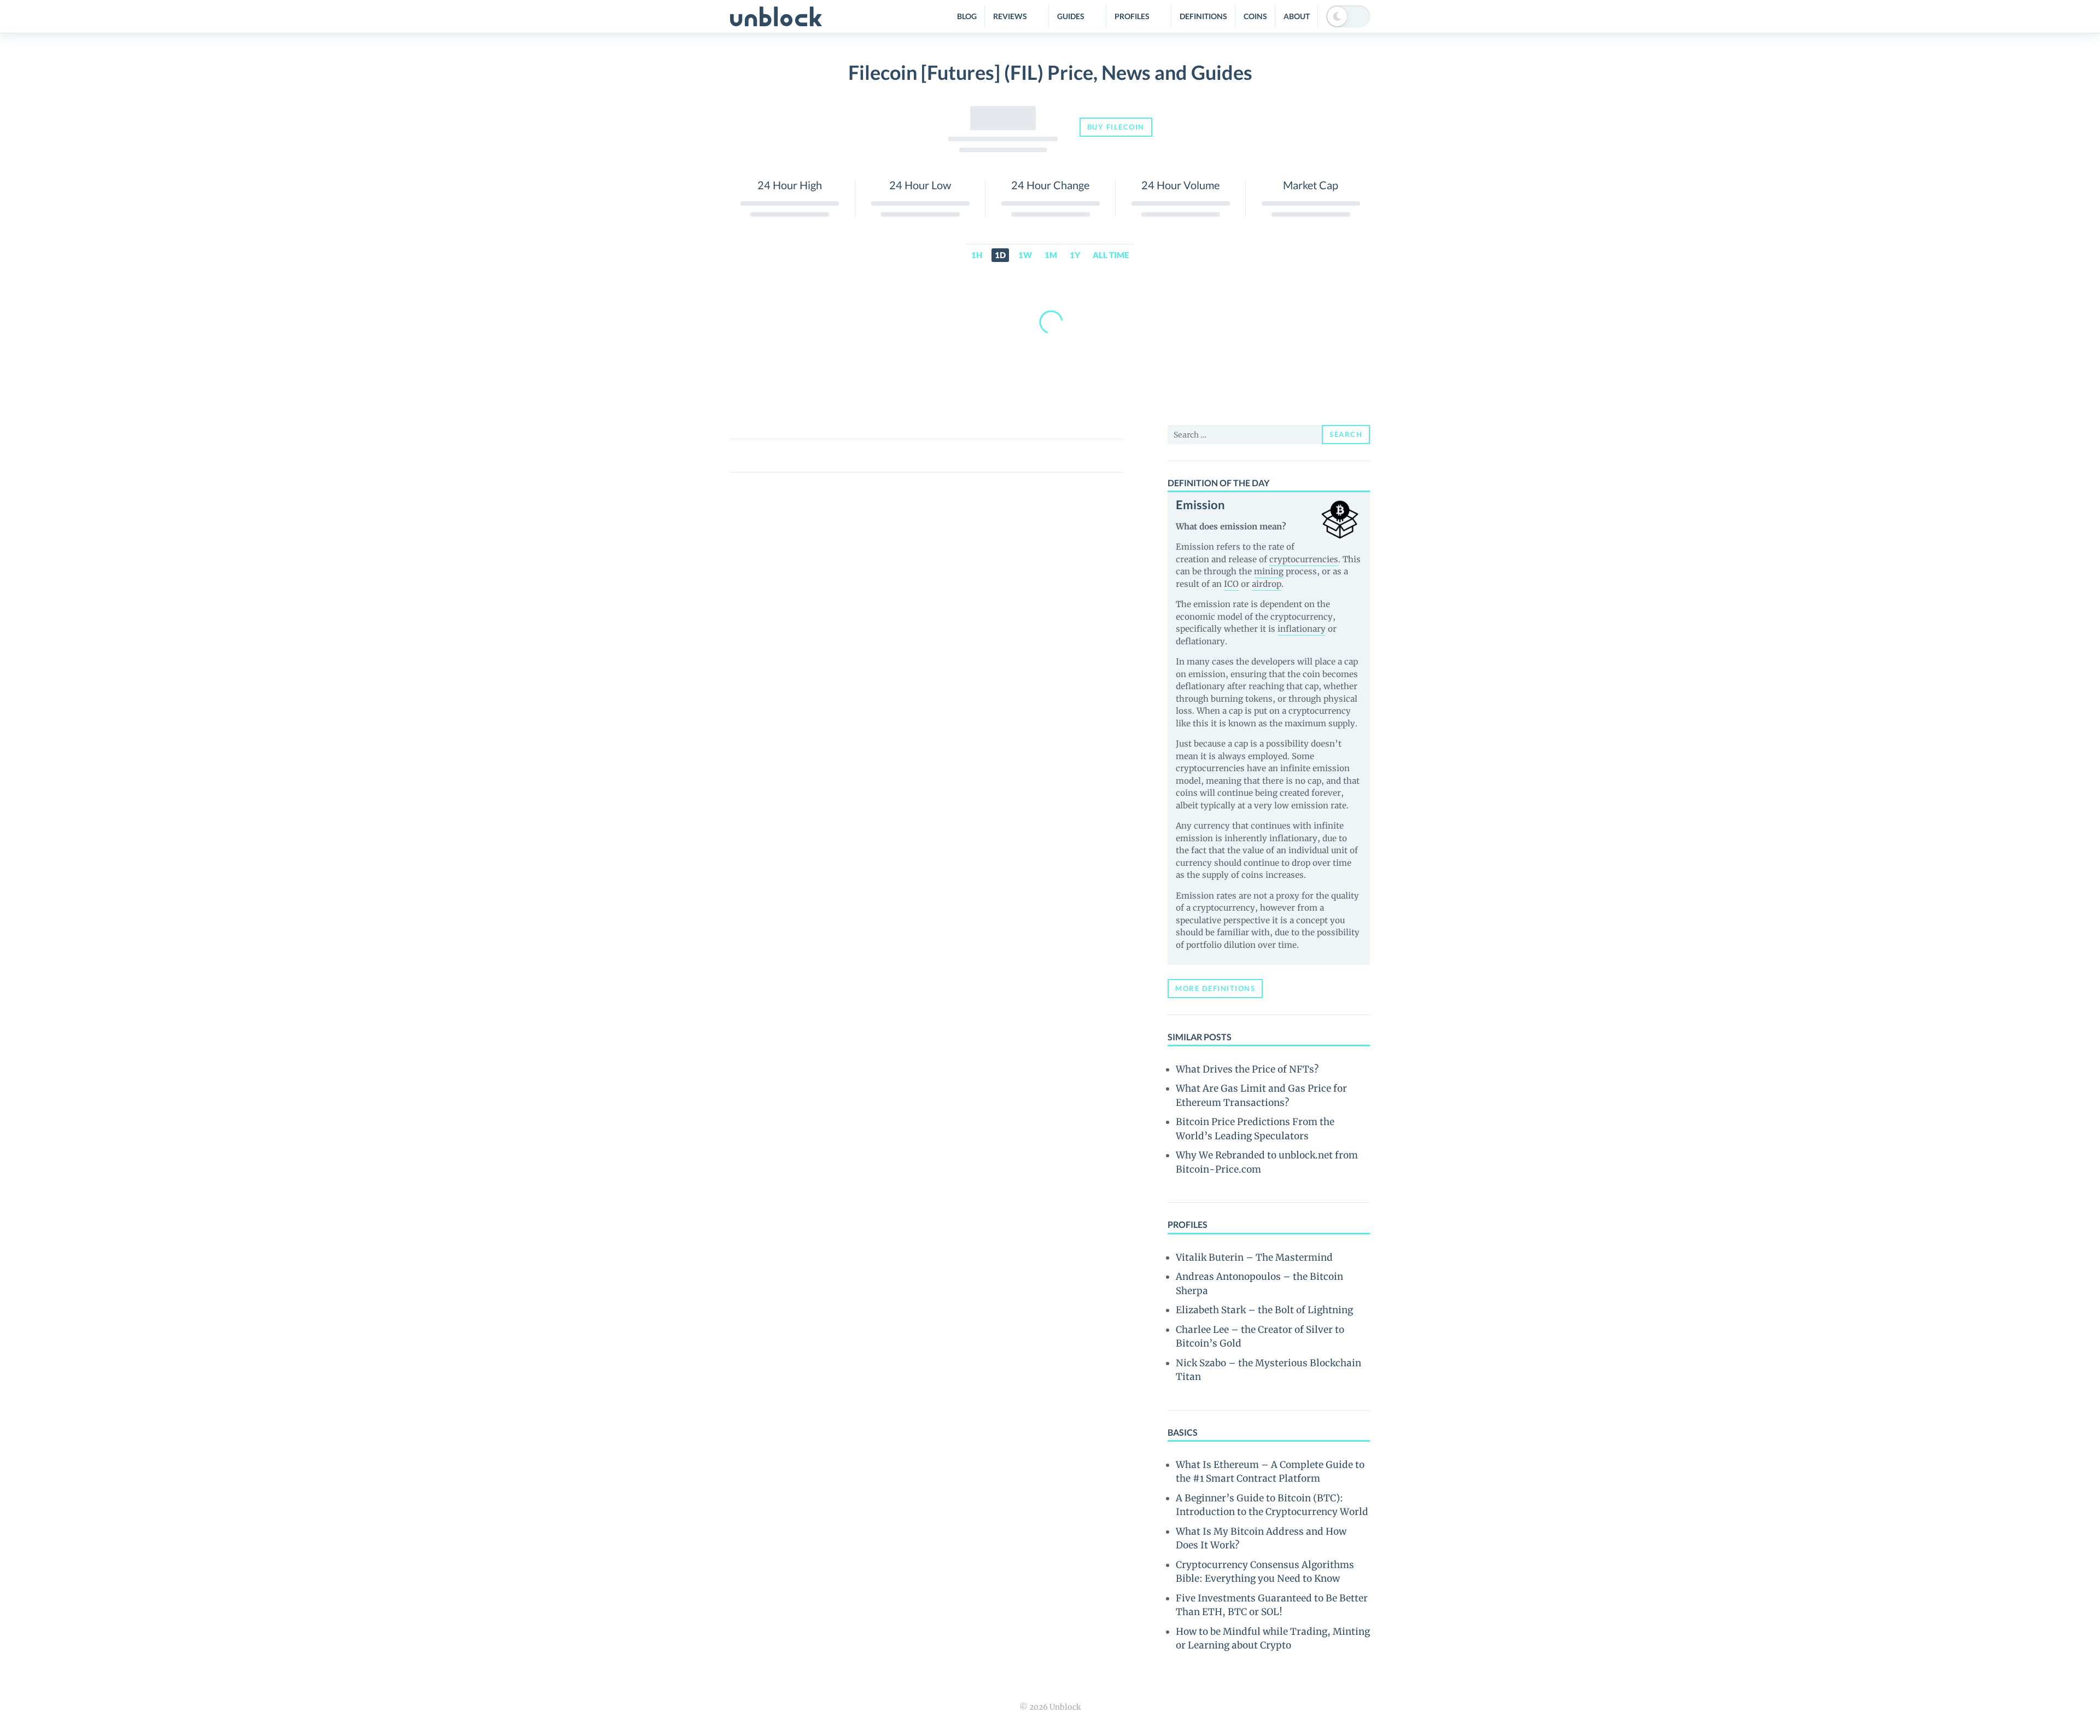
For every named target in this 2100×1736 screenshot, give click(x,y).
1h (977, 255)
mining (1269, 571)
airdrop (1267, 584)
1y (1075, 255)
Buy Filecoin (1116, 127)
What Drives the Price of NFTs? (1247, 1069)
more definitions (1215, 988)
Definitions (1203, 16)
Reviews (1010, 16)
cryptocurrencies (1304, 559)
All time (1111, 255)
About (1297, 16)
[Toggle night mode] (1348, 16)
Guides (1071, 16)
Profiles (1132, 16)
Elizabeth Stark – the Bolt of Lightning (1264, 1310)
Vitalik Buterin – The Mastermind (1254, 1257)
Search (1346, 434)
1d (1000, 255)
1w (1025, 255)
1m (1051, 255)
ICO (1231, 584)
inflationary (1302, 629)
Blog (967, 16)
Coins (1255, 16)
